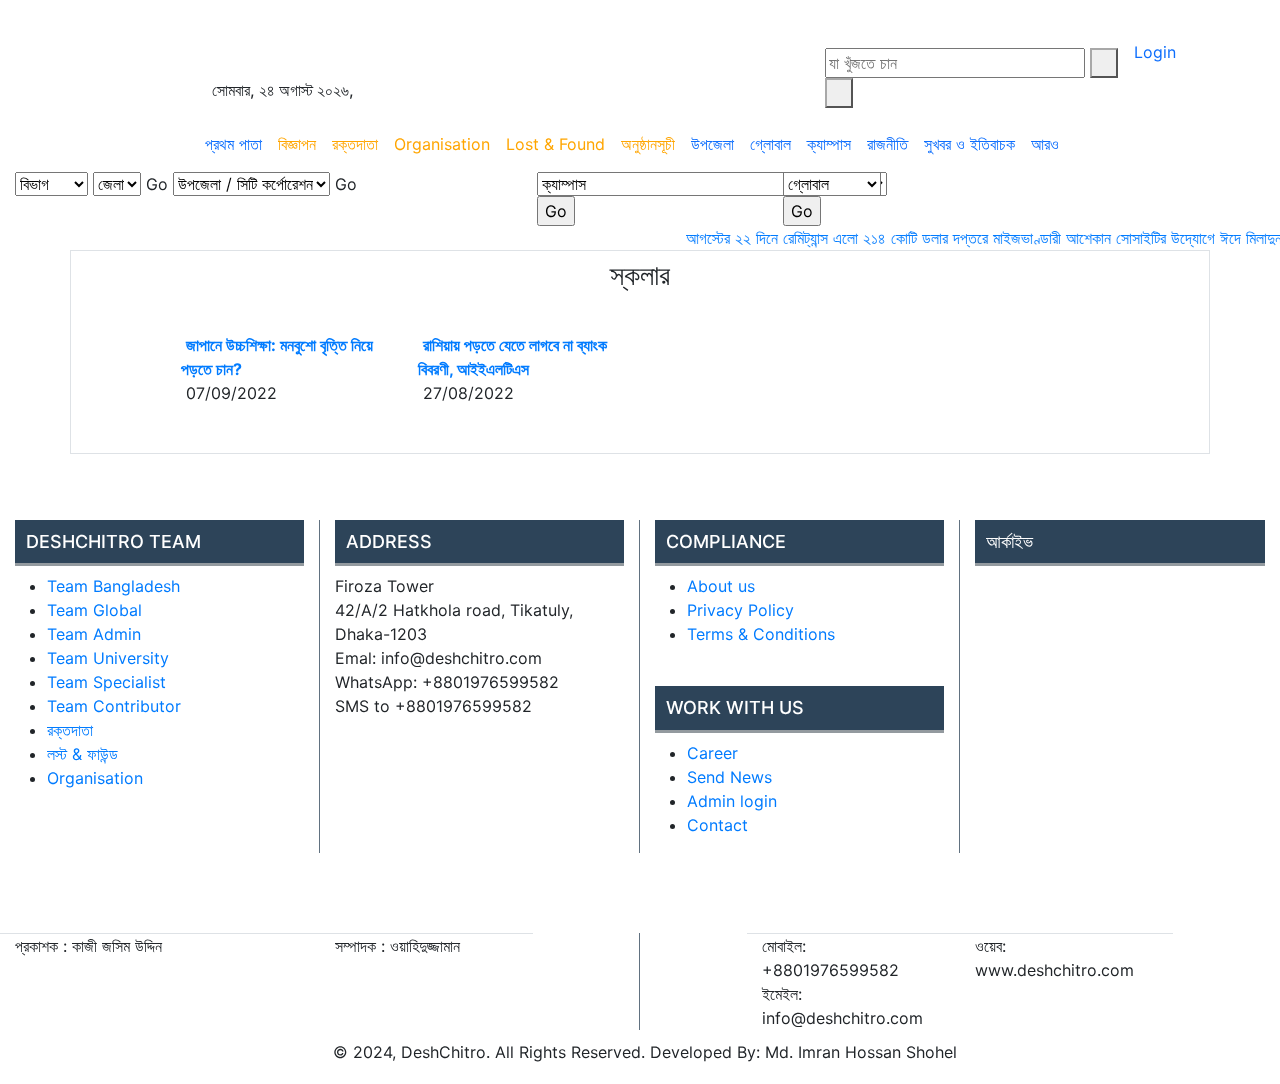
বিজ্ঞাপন (297, 144)
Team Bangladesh (113, 586)
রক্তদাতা (355, 144)
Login (1155, 52)
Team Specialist (106, 682)
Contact (717, 825)
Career (712, 753)
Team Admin (94, 634)
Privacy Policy (740, 610)
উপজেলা (712, 144)
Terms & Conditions (761, 634)
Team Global (94, 610)
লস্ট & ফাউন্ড (82, 754)
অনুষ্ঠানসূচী (648, 144)
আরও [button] (1047, 144)
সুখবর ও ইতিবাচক (969, 144)
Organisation (442, 144)
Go (157, 184)
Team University (108, 658)
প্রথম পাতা (233, 144)
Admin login (732, 801)
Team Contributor (114, 706)
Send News (729, 777)
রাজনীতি (887, 144)
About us (721, 586)
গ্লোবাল (770, 144)
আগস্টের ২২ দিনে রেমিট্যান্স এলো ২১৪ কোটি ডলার (804, 238)
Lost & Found (555, 144)
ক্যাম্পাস (829, 144)
